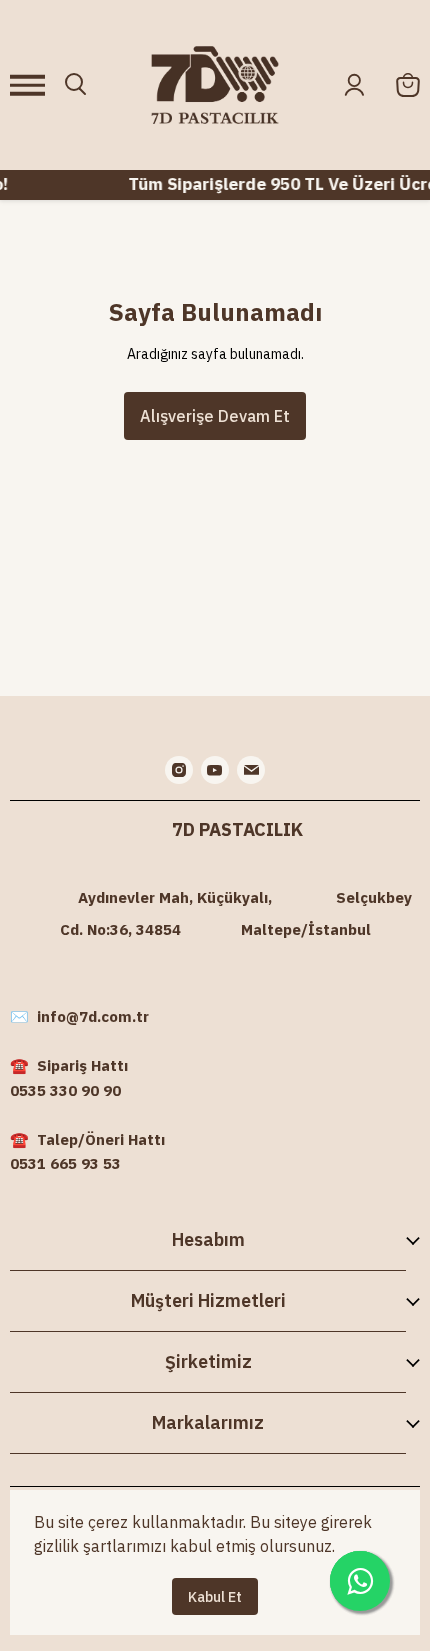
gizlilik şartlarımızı (100, 1546)
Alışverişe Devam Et (215, 416)
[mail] (251, 770)
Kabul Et (215, 1597)
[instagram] (179, 770)
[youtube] (215, 770)
